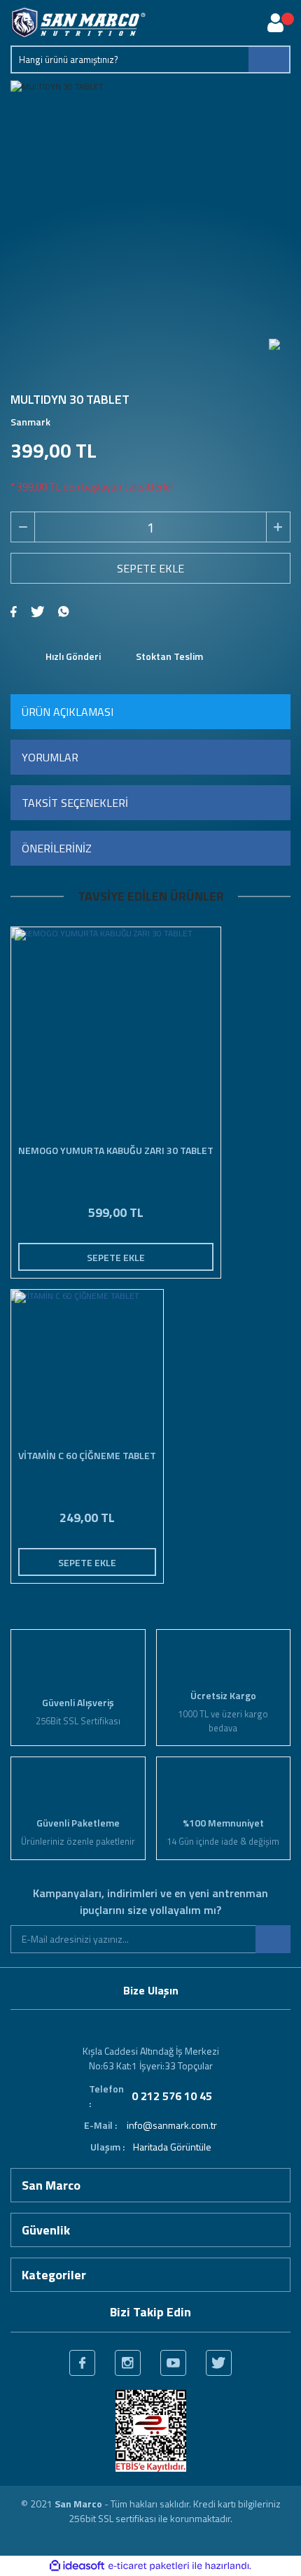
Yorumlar (50, 757)
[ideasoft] (77, 2566)
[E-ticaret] (149, 2566)
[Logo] (78, 23)
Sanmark (30, 422)
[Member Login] (275, 23)
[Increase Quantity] (278, 527)
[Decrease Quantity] (23, 527)
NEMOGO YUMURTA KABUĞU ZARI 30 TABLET (116, 1150)
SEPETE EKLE (150, 568)
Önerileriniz (57, 848)
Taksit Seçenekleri (75, 803)
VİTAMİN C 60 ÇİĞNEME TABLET (87, 1456)
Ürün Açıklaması (68, 712)
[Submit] (273, 1939)
